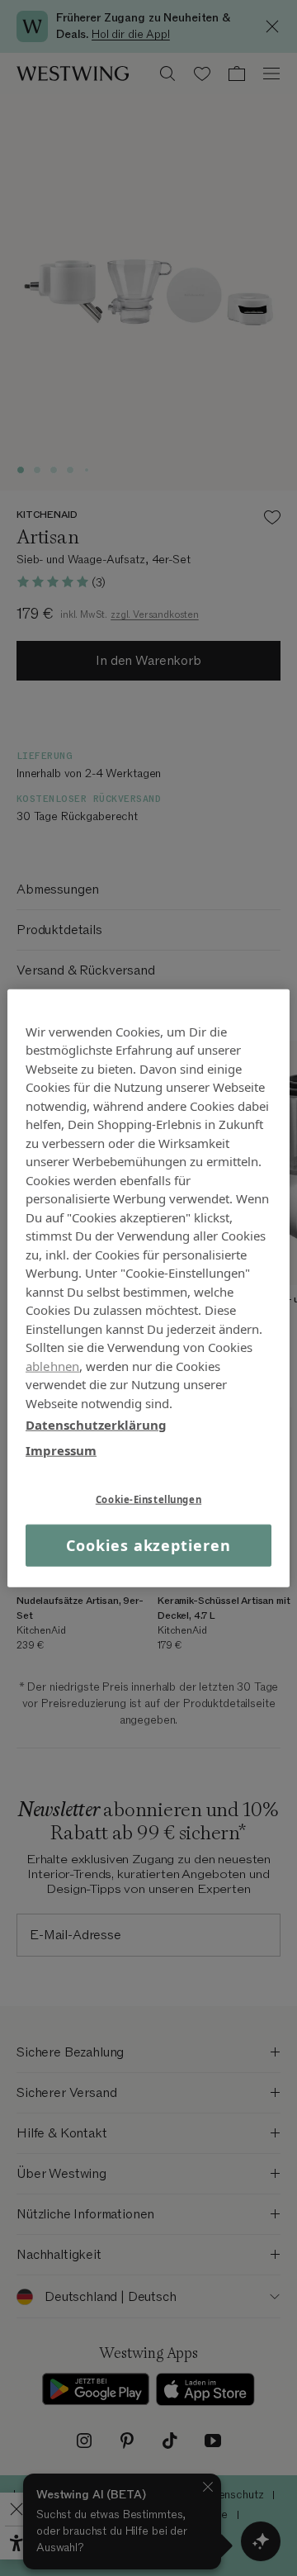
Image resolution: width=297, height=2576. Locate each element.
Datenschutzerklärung (96, 1425)
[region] (148, 1288)
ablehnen (52, 1365)
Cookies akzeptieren (148, 1545)
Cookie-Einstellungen (148, 1499)
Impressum (61, 1449)
